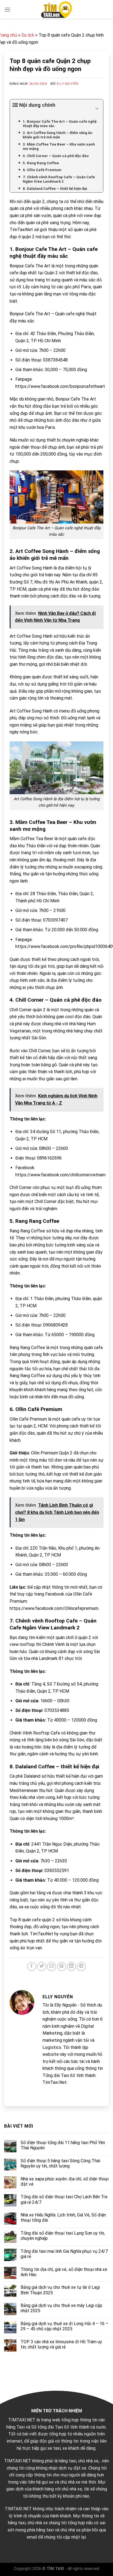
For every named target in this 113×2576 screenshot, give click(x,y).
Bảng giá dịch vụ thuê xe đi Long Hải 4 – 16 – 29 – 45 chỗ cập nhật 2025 (64, 2326)
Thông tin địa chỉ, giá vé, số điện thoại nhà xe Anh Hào (64, 2272)
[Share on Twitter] (42, 1967)
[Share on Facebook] (32, 1967)
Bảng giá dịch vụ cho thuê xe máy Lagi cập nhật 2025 (61, 2308)
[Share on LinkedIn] (71, 1967)
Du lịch (28, 35)
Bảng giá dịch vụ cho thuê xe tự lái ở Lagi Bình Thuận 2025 (60, 2290)
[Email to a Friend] (51, 1967)
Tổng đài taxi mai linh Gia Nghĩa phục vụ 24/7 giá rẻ (64, 2254)
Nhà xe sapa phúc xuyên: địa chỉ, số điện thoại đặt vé (65, 2182)
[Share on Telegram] (81, 1967)
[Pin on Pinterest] (62, 1967)
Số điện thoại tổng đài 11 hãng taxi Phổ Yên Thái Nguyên (63, 2145)
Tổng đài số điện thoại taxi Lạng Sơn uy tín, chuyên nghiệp (63, 2236)
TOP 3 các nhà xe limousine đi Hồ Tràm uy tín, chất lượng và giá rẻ (61, 2344)
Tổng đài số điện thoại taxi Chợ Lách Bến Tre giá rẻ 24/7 (64, 2199)
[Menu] (7, 9)
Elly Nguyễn (67, 84)
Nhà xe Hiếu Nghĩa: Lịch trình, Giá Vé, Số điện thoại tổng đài (63, 2218)
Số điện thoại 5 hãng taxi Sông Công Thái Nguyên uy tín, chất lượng (60, 2163)
